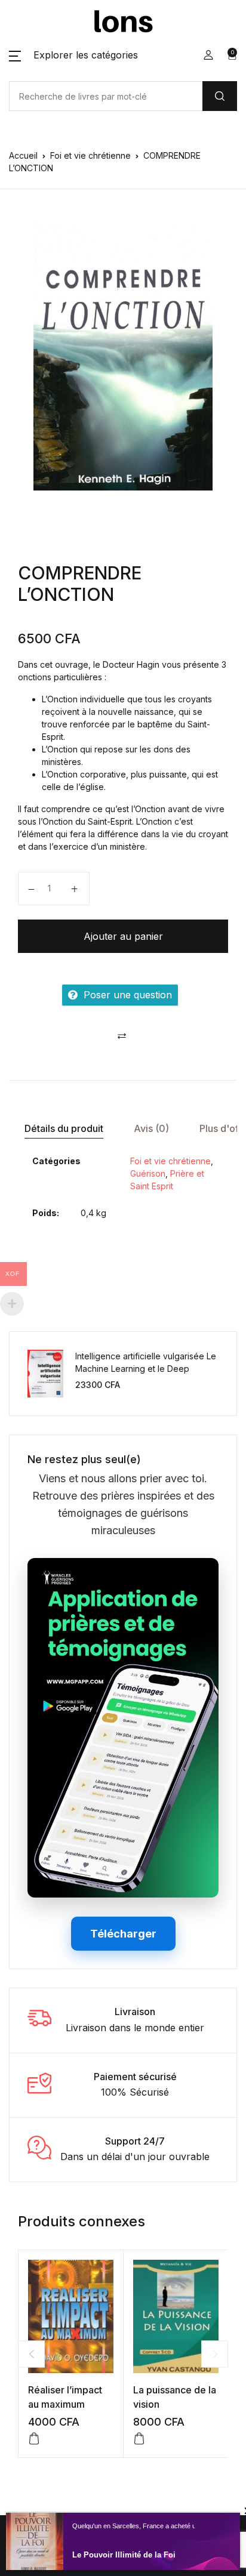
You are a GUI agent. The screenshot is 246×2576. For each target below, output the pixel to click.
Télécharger (123, 1934)
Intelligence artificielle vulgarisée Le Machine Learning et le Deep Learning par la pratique (146, 1369)
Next (215, 2354)
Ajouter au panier (123, 936)
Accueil (23, 155)
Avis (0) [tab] (151, 1128)
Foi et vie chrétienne (90, 155)
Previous (31, 2354)
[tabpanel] (123, 357)
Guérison (148, 1173)
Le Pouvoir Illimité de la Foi (124, 2555)
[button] (73, 55)
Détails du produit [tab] (64, 1128)
